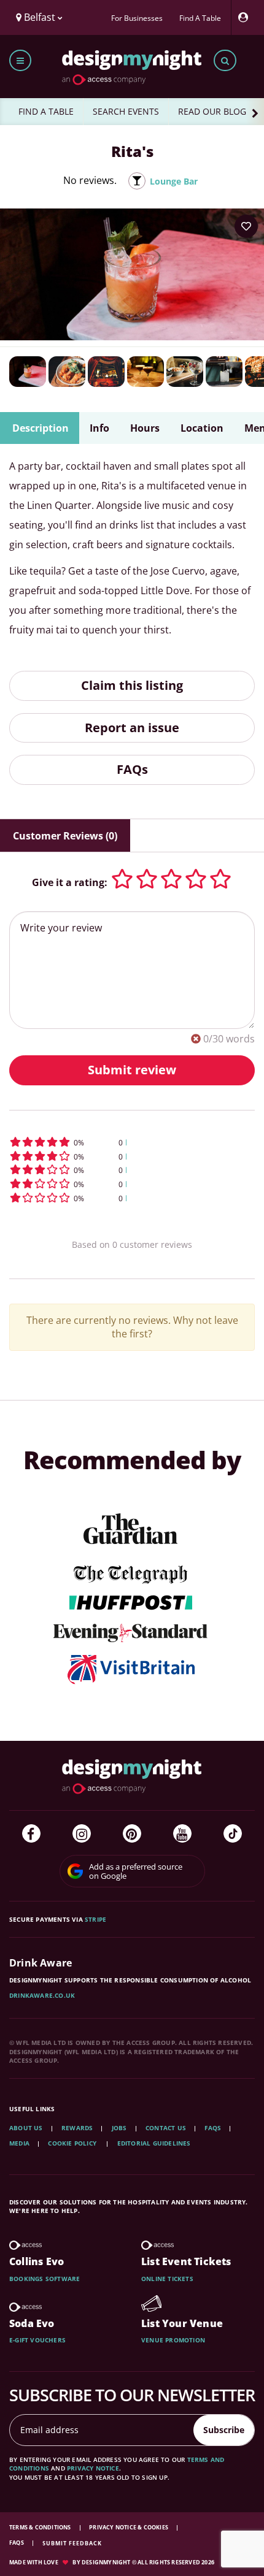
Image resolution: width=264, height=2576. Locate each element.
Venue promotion (173, 2340)
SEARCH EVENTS (126, 111)
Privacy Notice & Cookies (129, 2527)
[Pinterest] (132, 1833)
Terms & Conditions (41, 2527)
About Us (26, 2128)
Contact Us (166, 2128)
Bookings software (45, 2279)
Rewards (77, 2128)
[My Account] (246, 17)
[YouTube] (182, 1833)
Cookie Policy (73, 2143)
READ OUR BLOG (212, 111)
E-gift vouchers (37, 2340)
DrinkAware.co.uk (42, 1995)
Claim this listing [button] (132, 685)
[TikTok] (233, 1833)
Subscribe (224, 2430)
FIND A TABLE (46, 111)
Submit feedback (72, 2543)
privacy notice (93, 2468)
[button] (132, 1142)
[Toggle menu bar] (20, 60)
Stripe (95, 1919)
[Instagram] (82, 1833)
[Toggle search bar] (225, 60)
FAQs (132, 769)
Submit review (132, 1070)
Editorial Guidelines (154, 2143)
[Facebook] (31, 1833)
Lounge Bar (174, 181)
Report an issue (132, 728)
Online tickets (167, 2279)
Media (19, 2143)
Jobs (119, 2128)
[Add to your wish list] (246, 226)
